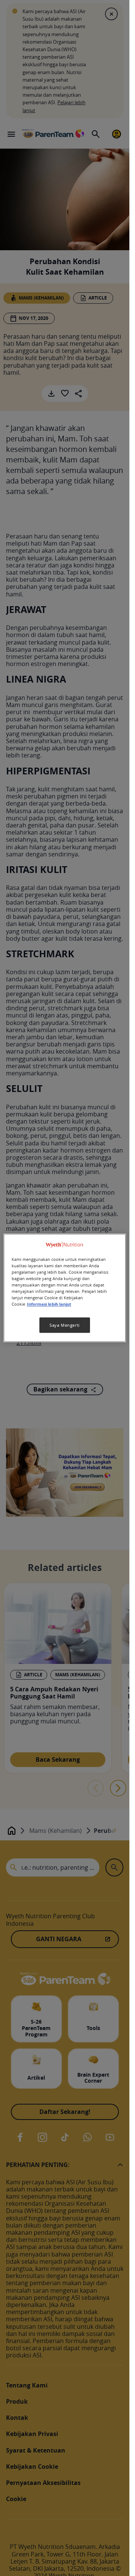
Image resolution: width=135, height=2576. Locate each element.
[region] (65, 1288)
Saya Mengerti (64, 1325)
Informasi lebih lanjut (49, 1305)
